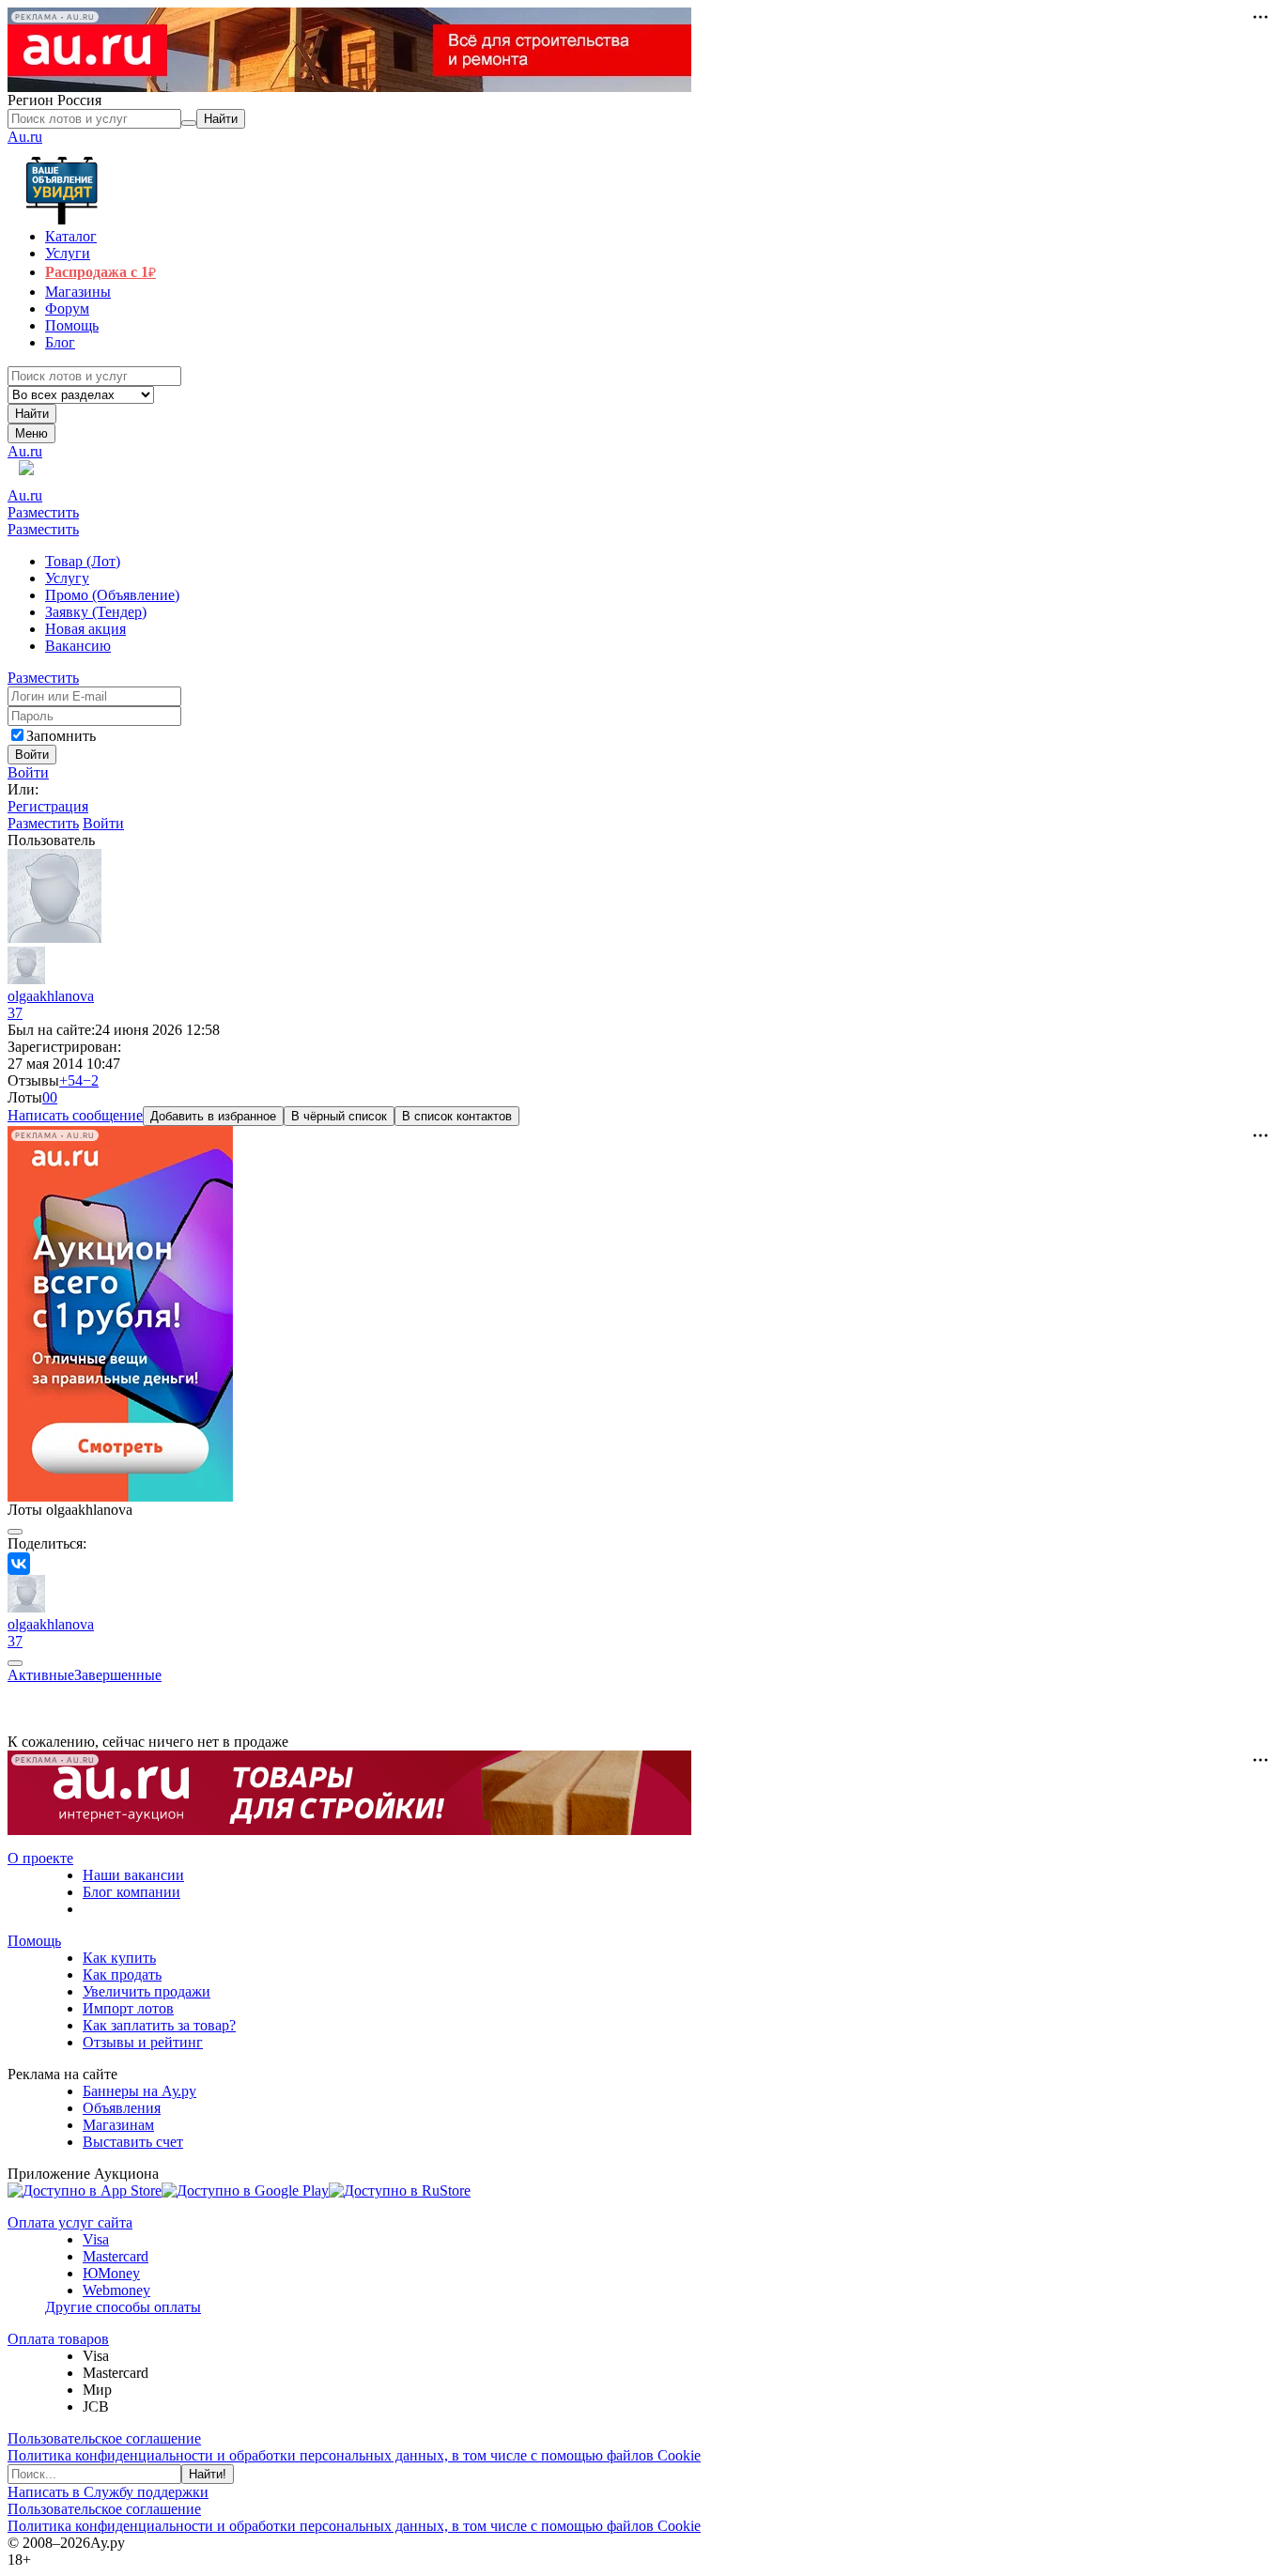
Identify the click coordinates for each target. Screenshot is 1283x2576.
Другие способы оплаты (123, 2307)
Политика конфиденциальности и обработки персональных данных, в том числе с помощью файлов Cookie (354, 2455)
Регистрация (48, 806)
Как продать (122, 1974)
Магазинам (118, 2125)
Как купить (119, 1958)
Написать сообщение (75, 1115)
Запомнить (61, 736)
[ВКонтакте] (19, 1564)
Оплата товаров (58, 2339)
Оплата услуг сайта (70, 2222)
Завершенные (118, 1675)
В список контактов (457, 1116)
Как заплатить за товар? (159, 2025)
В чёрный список (339, 1116)
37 (15, 1013)
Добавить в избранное (213, 1116)
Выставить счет (133, 2142)
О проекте (40, 1858)
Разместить (43, 512)
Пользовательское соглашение (104, 2438)
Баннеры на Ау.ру (139, 2091)
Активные (41, 1675)
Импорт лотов (128, 2008)
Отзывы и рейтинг (143, 2042)
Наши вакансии (133, 1875)
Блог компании (131, 1892)
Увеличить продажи (147, 1991)
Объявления (122, 2108)
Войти (28, 772)
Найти (32, 414)
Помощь (34, 1941)
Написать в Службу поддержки (108, 2492)
